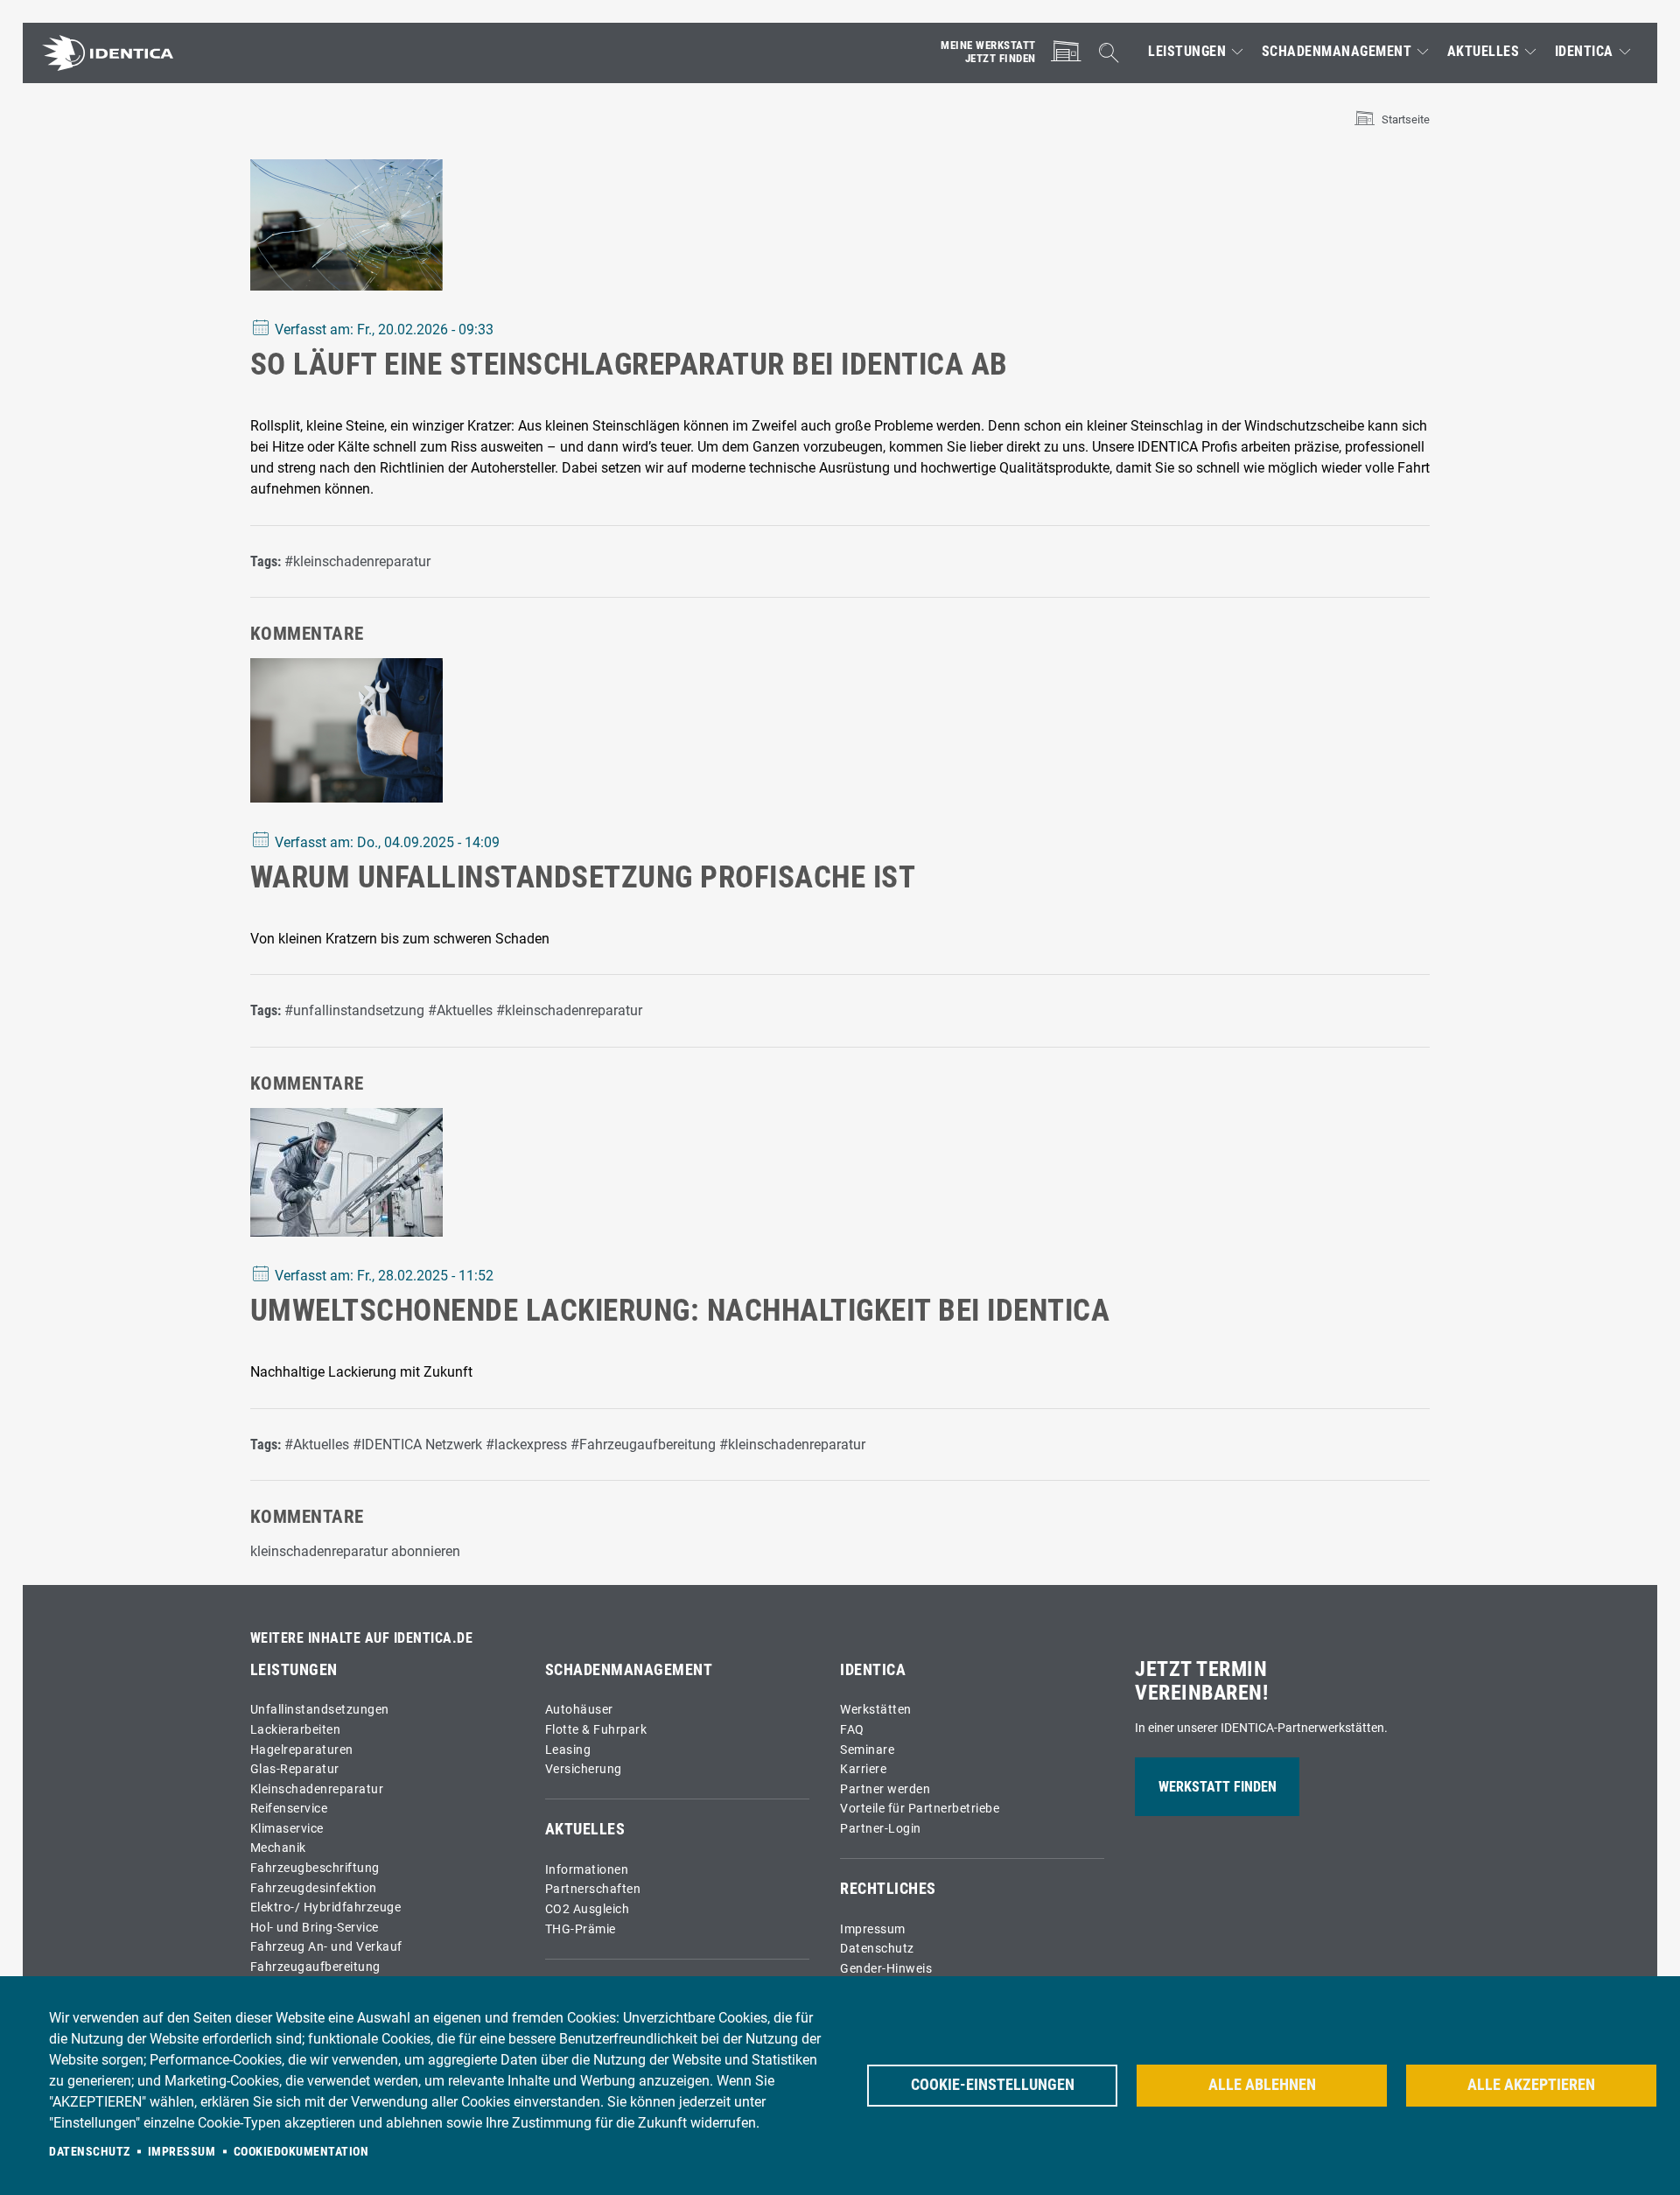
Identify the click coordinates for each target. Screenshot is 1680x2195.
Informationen (587, 1870)
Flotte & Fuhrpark (596, 1730)
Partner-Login (881, 1829)
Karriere (863, 1769)
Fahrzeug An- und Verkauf (326, 1947)
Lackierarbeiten (296, 1730)
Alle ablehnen (1262, 2085)
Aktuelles (1484, 52)
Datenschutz (877, 1949)
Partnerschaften (593, 1889)
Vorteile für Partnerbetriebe (920, 1809)
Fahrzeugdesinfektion (314, 1888)
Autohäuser (579, 1710)
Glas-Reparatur (295, 1769)
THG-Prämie (581, 1929)
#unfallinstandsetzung (354, 1010)
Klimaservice (287, 1829)
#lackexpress (526, 1445)
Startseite (1406, 119)
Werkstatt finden (1218, 1787)
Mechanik (278, 1848)
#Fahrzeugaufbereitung (643, 1445)
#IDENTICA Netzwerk (417, 1445)
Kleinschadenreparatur (317, 1789)
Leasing (568, 1750)
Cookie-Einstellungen (993, 2085)
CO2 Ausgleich (588, 1909)
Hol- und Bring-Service (315, 1928)
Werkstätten (876, 1710)
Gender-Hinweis (886, 1969)
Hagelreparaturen (302, 1750)
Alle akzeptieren (1531, 2085)
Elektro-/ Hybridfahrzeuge (326, 1907)
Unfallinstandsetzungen (320, 1710)
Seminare (867, 1750)
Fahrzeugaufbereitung (315, 1967)
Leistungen (1187, 52)
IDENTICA (1584, 52)
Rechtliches (888, 1889)
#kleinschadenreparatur (357, 561)
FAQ (852, 1730)
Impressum (873, 1929)
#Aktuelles (460, 1010)
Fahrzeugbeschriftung (315, 1868)
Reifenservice (289, 1809)
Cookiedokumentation (301, 2151)
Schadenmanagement (1337, 52)
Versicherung (584, 1769)
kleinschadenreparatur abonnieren (355, 1551)
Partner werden (885, 1789)
